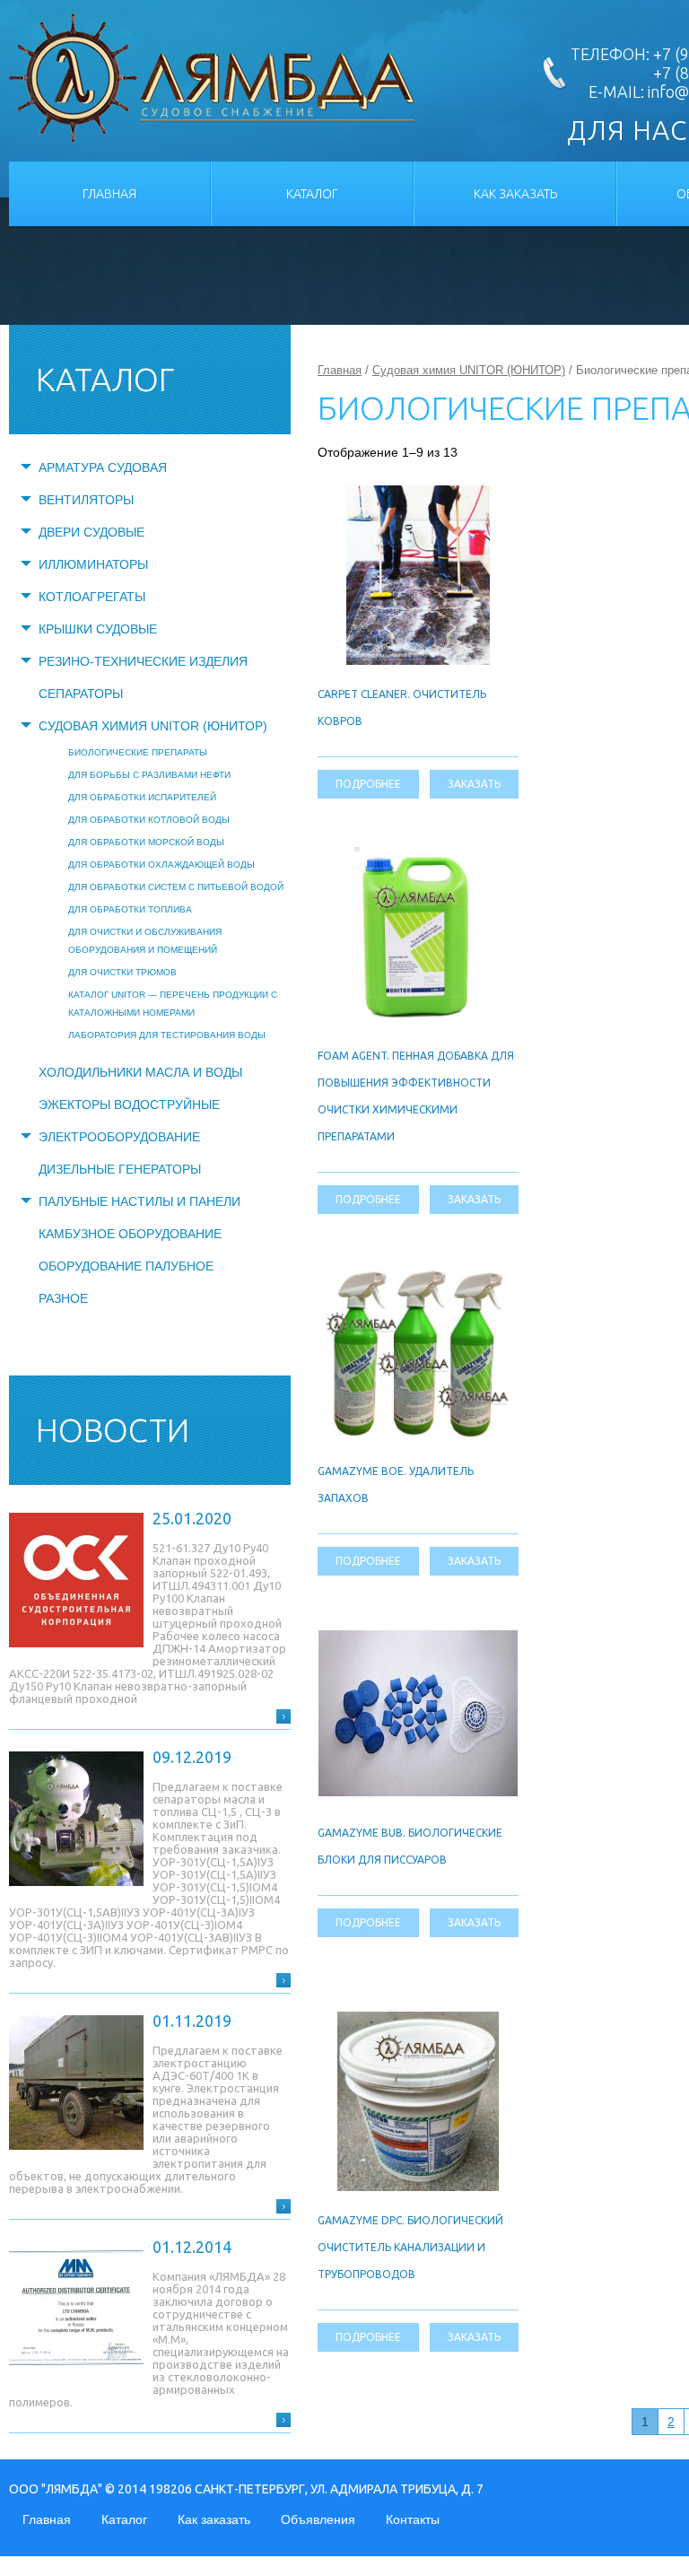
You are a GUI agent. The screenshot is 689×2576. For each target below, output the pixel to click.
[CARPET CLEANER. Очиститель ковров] (419, 495)
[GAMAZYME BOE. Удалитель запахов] (418, 1272)
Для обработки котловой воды (149, 820)
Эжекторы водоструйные (129, 1105)
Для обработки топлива (130, 909)
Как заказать (515, 194)
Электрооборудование (119, 1137)
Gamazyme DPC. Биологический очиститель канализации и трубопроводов (410, 2247)
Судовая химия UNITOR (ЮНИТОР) (153, 726)
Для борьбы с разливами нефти (149, 775)
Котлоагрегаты (92, 597)
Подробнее (368, 784)
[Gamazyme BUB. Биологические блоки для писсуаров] (418, 1640)
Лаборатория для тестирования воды (167, 1035)
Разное (63, 1298)
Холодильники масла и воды (140, 1072)
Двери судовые (92, 532)
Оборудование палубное (126, 1266)
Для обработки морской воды (146, 842)
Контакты (413, 2519)
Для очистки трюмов (122, 972)
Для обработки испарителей (142, 797)
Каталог (312, 194)
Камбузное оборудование (130, 1234)
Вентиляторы (86, 500)
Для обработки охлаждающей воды (161, 864)
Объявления (318, 2519)
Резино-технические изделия (143, 661)
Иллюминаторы (93, 564)
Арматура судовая (103, 467)
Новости (113, 1430)
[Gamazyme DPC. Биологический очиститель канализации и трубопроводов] (418, 2022)
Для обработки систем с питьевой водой (176, 887)
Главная (109, 194)
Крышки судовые (98, 629)
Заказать (474, 784)
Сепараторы (81, 694)
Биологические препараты (138, 752)
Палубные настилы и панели (140, 1201)
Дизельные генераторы (120, 1169)
